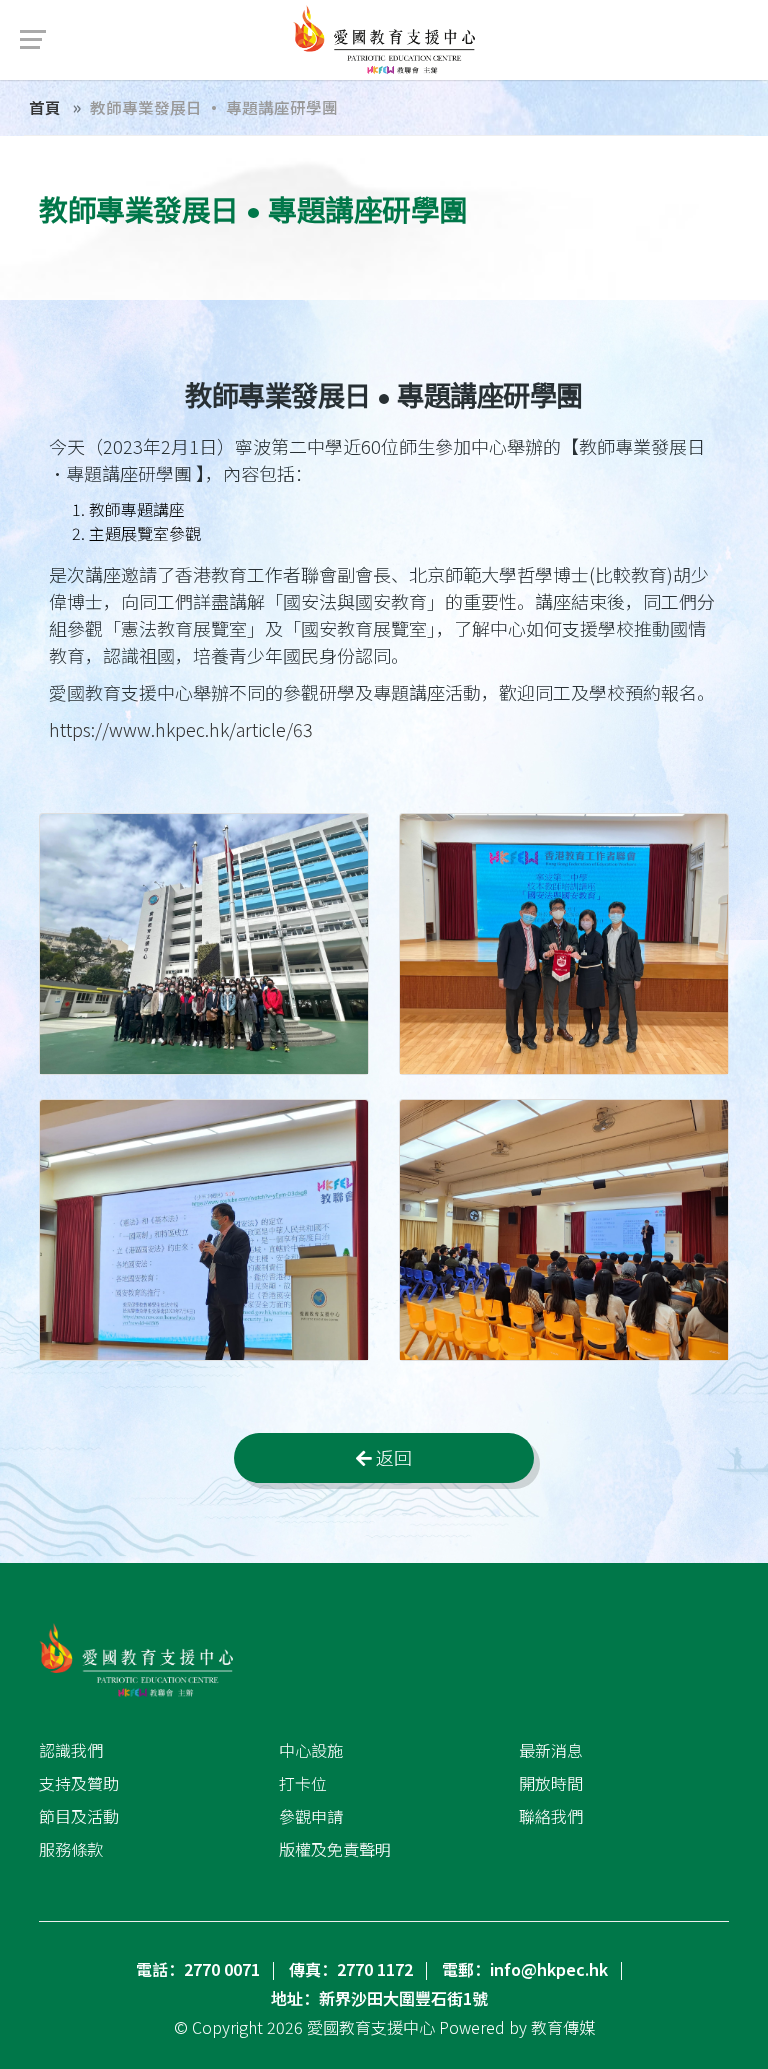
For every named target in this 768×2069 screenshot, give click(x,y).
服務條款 (71, 1849)
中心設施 (311, 1750)
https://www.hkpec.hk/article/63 (181, 729)
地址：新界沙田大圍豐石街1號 (379, 1998)
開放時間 (551, 1783)
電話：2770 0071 (198, 1969)
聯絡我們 (551, 1816)
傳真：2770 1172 (351, 1969)
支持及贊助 (79, 1783)
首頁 (45, 107)
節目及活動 (79, 1816)
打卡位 (303, 1783)
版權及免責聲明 (335, 1849)
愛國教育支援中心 (371, 2027)
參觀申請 (311, 1816)
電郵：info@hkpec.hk (525, 1969)
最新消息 (551, 1750)
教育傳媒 (563, 2027)
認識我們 (71, 1750)
